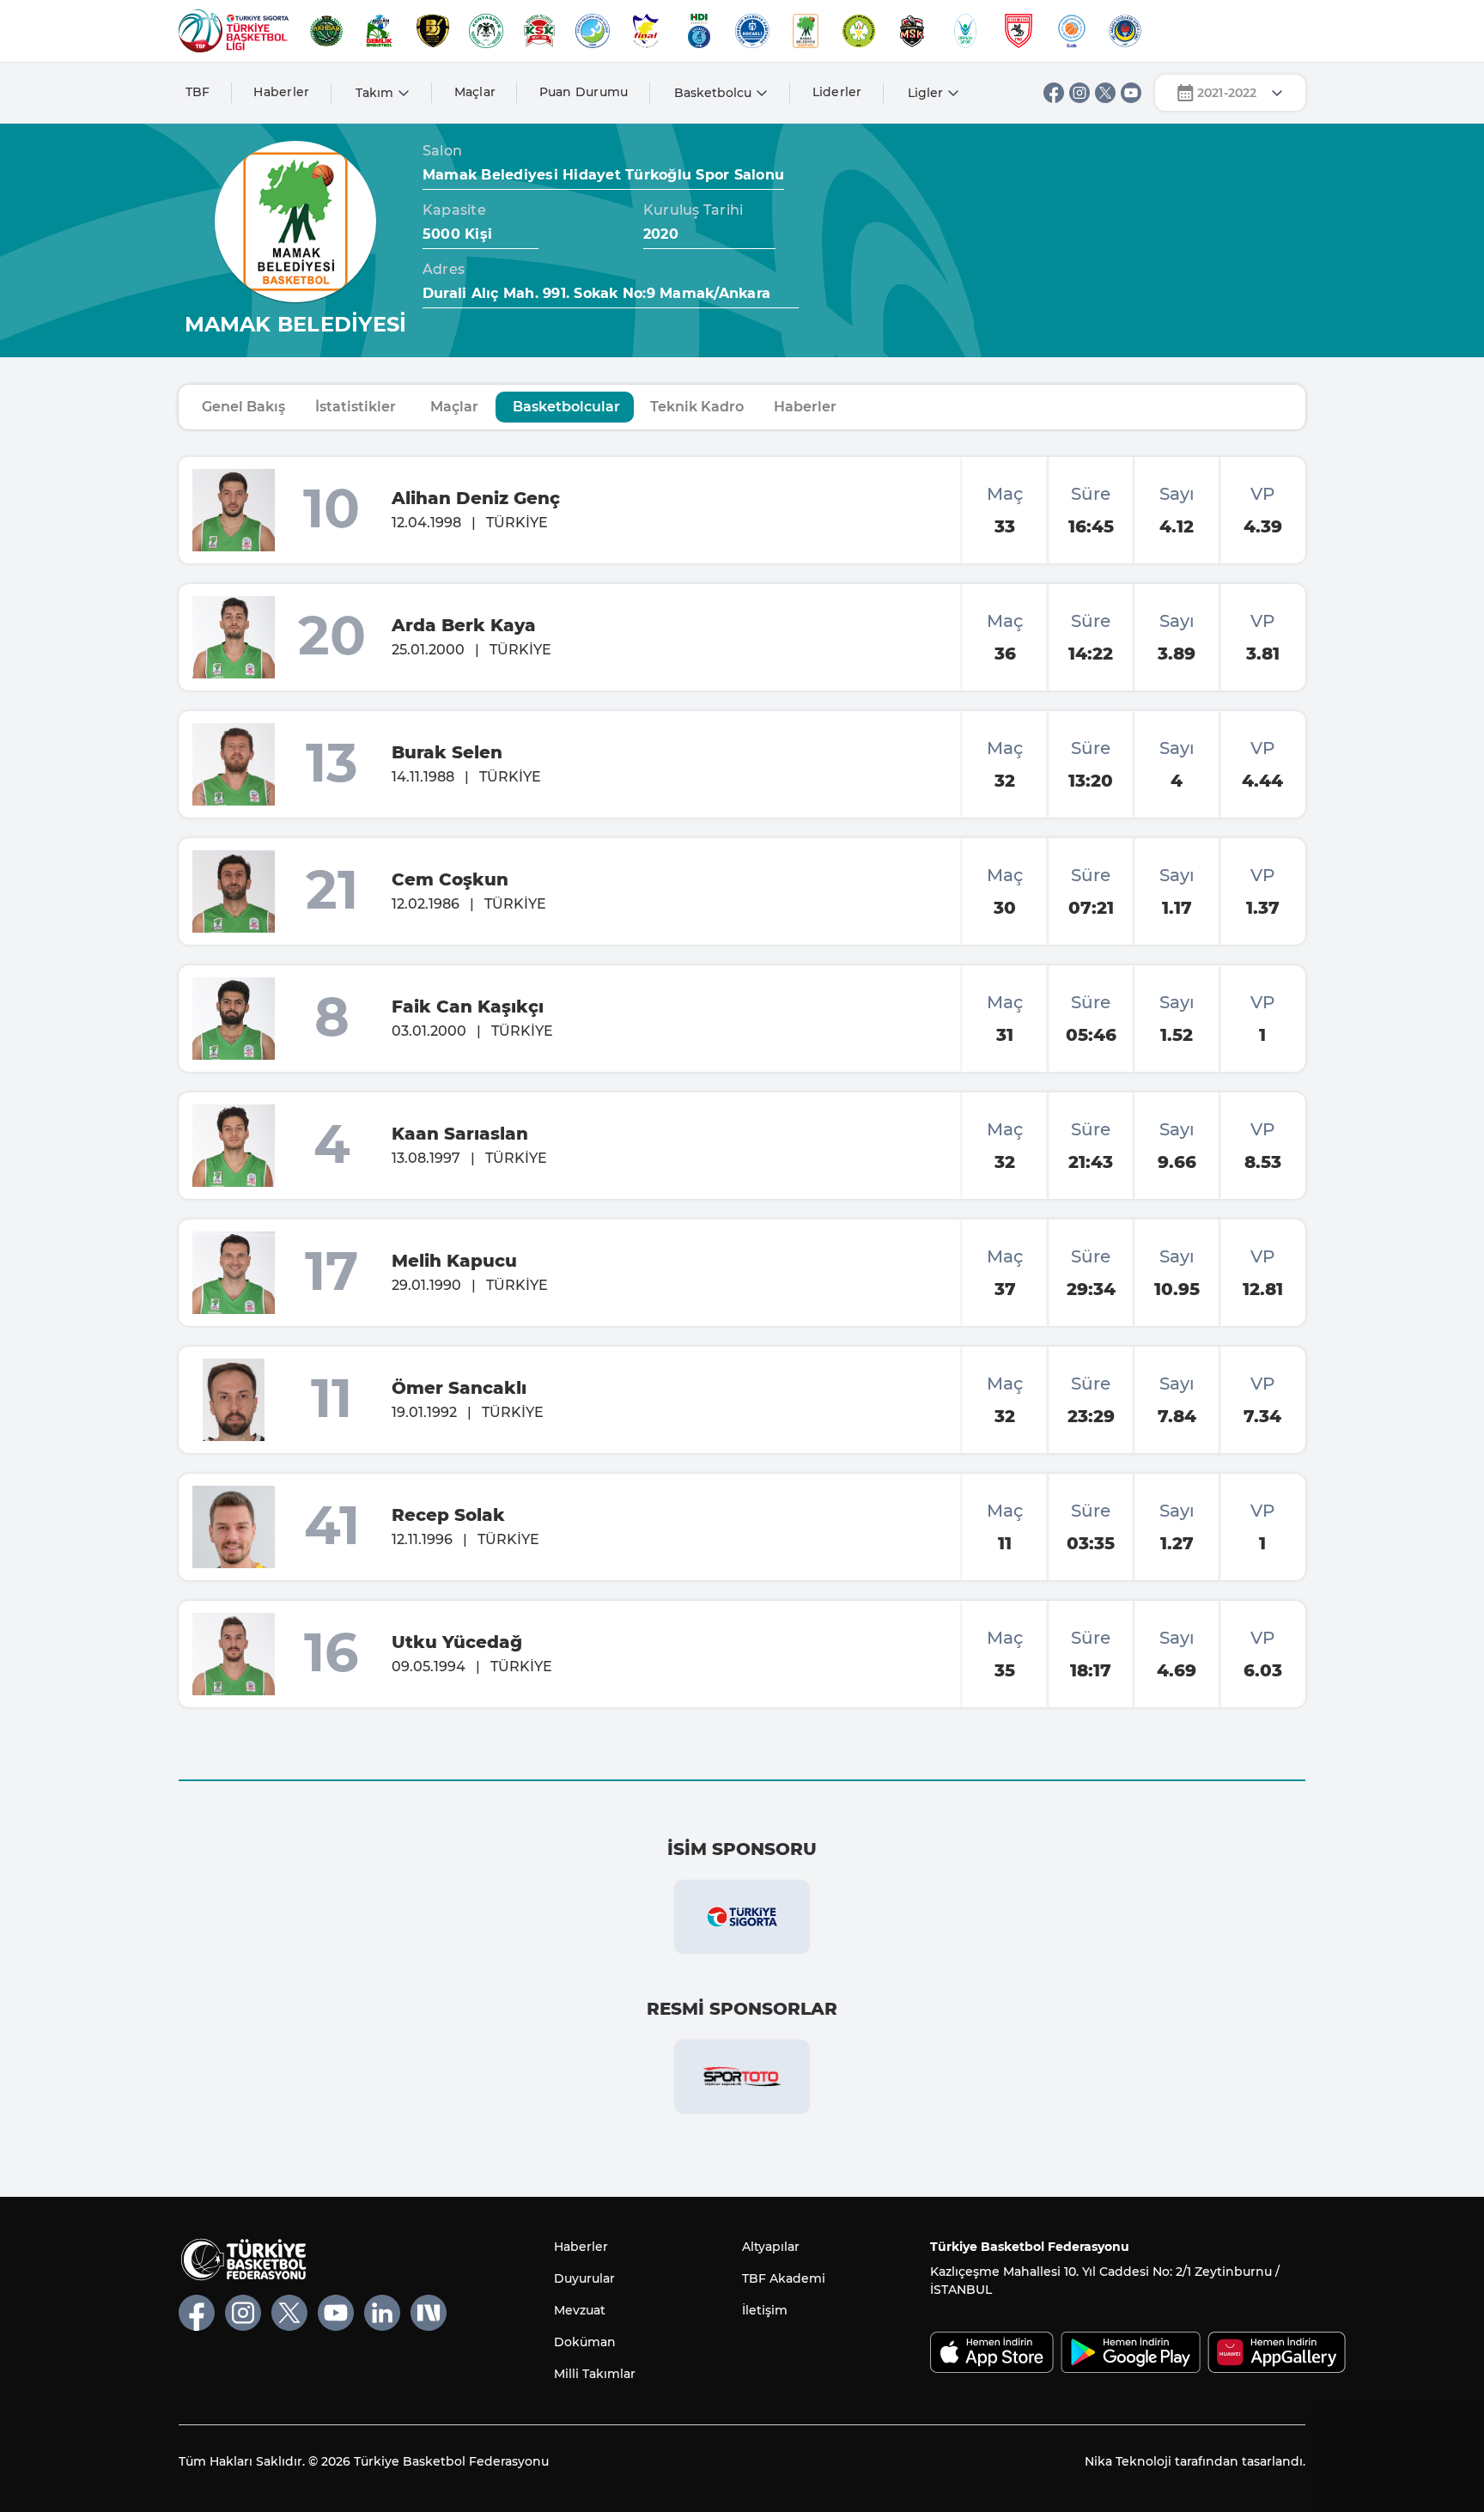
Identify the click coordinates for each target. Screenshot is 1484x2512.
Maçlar (475, 92)
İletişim (765, 2310)
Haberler (281, 92)
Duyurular (584, 2278)
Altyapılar (771, 2247)
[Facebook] (1054, 93)
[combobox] (1230, 93)
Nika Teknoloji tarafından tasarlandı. (1195, 2461)
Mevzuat (580, 2310)
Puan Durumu (584, 92)
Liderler (837, 92)
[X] (1105, 93)
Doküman (585, 2342)
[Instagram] (1080, 93)
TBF (198, 92)
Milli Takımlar (595, 2374)
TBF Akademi (784, 2278)
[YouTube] (1131, 93)
